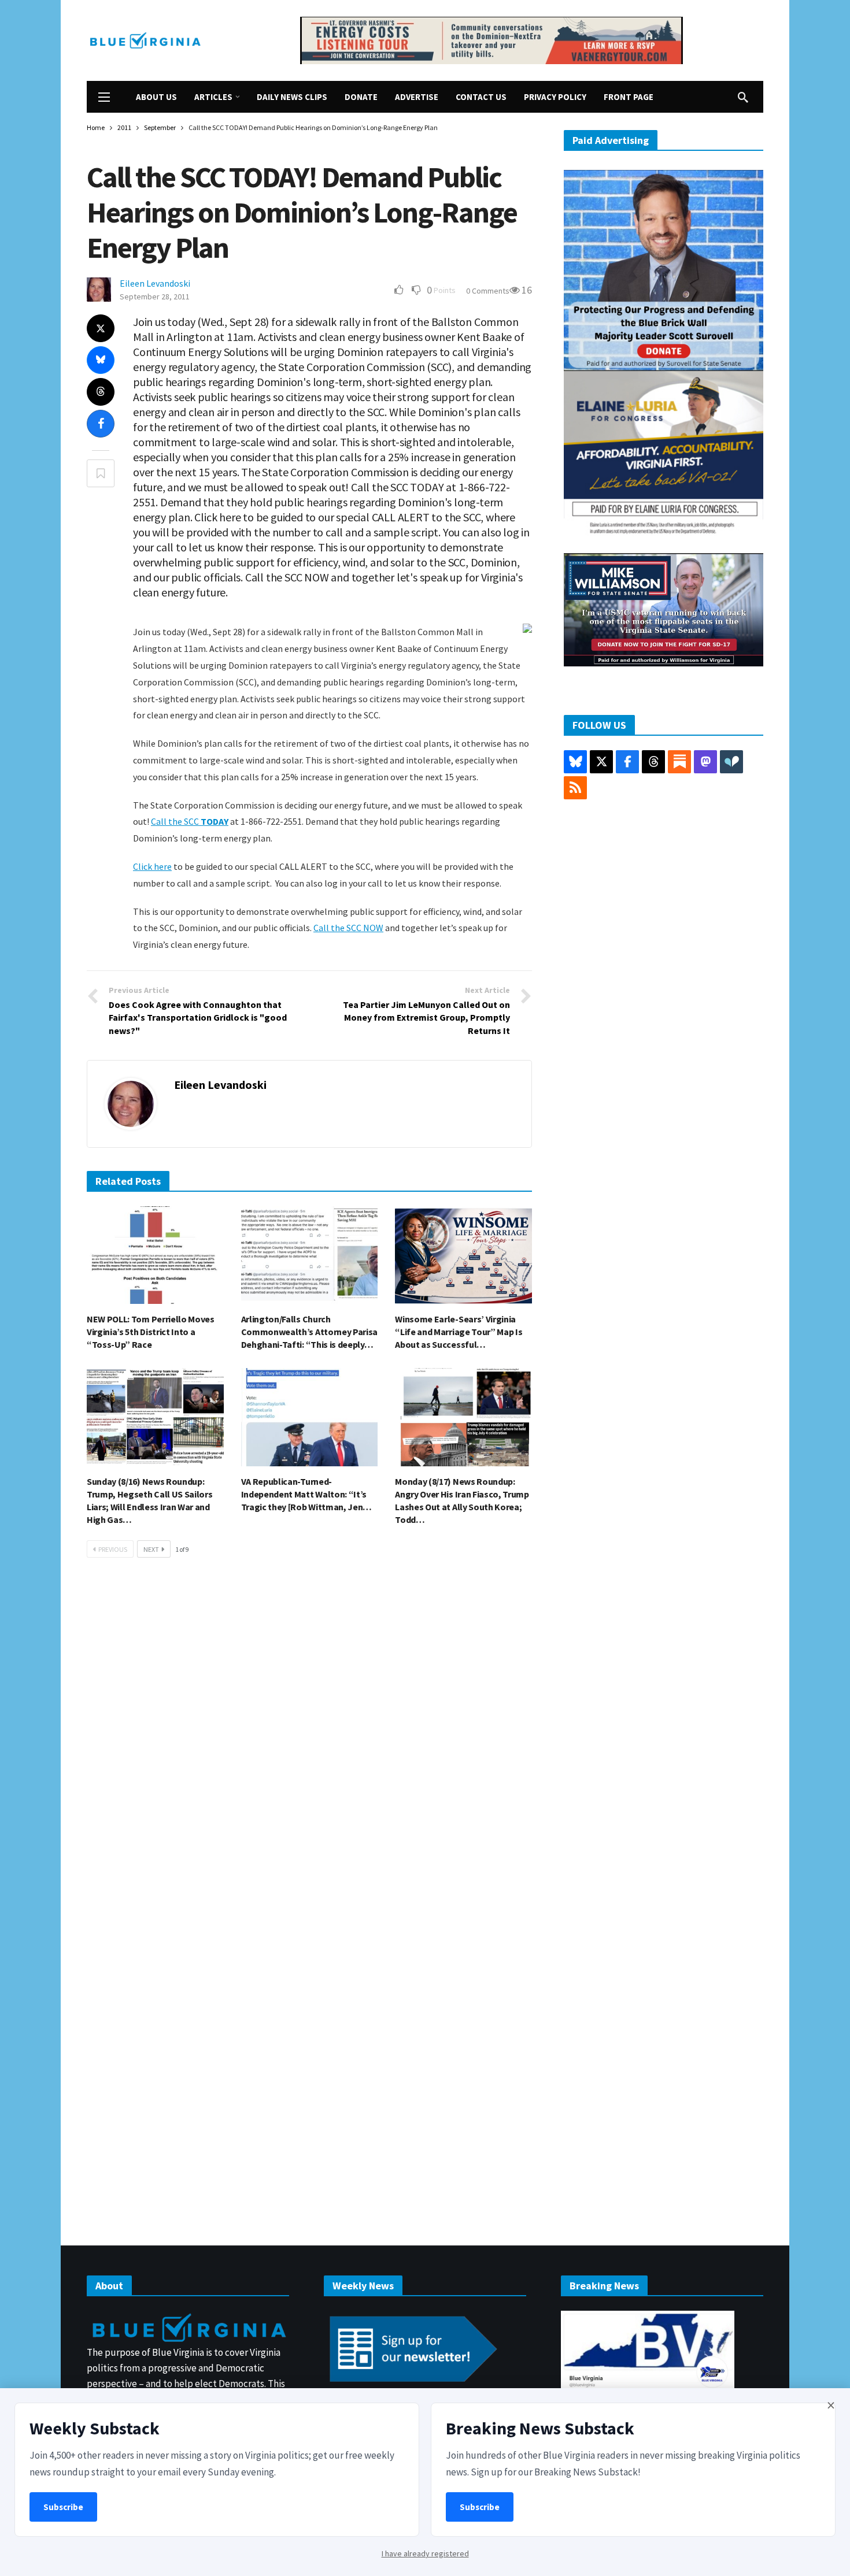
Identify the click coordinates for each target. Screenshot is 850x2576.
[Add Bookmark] (101, 473)
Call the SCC (190, 821)
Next (151, 1549)
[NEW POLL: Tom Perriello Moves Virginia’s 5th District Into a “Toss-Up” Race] (155, 1255)
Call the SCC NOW (348, 928)
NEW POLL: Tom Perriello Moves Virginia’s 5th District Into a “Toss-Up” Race (151, 1332)
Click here (152, 866)
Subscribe (63, 2507)
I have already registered (425, 2553)
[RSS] (575, 788)
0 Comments (488, 291)
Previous (113, 1549)
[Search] (743, 97)
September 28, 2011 (155, 296)
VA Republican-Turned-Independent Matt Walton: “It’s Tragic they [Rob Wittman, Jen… (306, 1494)
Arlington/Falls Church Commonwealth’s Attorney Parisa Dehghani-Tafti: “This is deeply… (309, 1332)
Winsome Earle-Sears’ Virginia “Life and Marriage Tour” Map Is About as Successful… (459, 1332)
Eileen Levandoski (155, 283)
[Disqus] (309, 1741)
